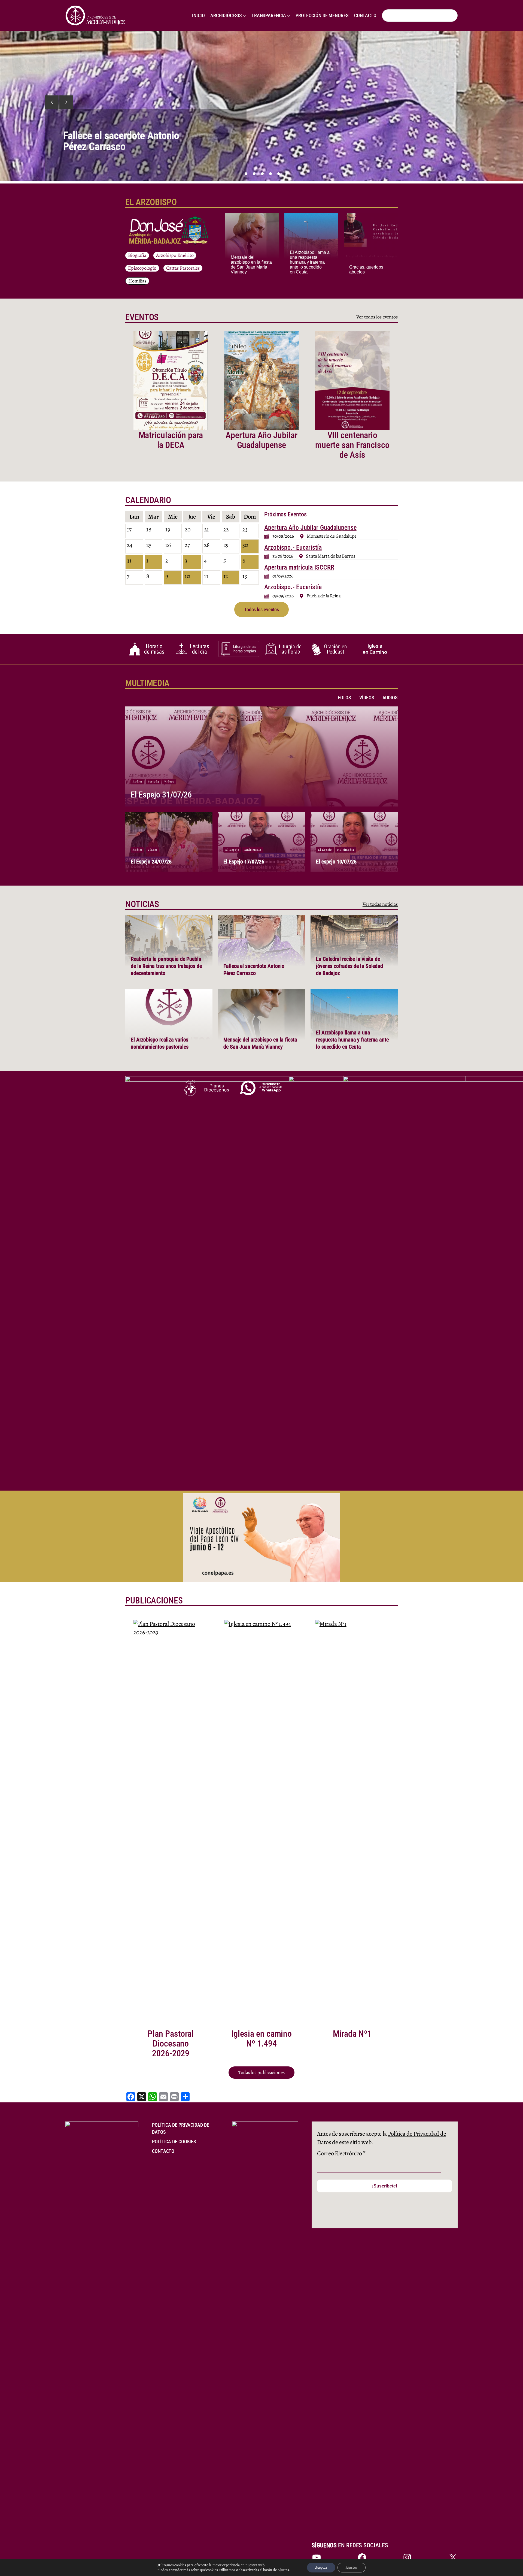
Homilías (137, 281)
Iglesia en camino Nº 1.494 (261, 2039)
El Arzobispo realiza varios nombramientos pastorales (118, 141)
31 (129, 561)
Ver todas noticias (380, 904)
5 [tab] (279, 174)
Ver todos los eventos (377, 317)
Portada (153, 782)
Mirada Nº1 (352, 2034)
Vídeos (169, 782)
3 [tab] (262, 174)
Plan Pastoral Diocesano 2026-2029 (171, 2044)
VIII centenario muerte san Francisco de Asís (352, 445)
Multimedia (253, 850)
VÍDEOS (367, 698)
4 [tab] (270, 174)
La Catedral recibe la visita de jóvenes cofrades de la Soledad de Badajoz (349, 966)
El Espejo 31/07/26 (161, 795)
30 (245, 545)
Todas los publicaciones (261, 2072)
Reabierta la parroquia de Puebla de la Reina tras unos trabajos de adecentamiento (166, 966)
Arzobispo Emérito (175, 255)
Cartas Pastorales (183, 268)
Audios (138, 782)
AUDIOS (390, 698)
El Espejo (232, 850)
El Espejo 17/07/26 (244, 862)
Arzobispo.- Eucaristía (293, 547)
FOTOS (345, 698)
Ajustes (352, 2567)
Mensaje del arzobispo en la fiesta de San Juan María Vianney (251, 265)
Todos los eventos (261, 610)
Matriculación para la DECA (171, 440)
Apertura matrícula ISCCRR (299, 567)
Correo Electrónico (341, 2153)
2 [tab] (254, 174)
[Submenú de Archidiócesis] (244, 16)
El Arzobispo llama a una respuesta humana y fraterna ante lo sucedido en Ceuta (310, 262)
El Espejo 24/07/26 (151, 862)
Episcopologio (142, 268)
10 (187, 576)
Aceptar (321, 2567)
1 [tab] (246, 174)
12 (226, 576)
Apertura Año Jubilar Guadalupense (261, 440)
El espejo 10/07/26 (336, 862)
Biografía (137, 255)
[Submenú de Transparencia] (289, 16)
